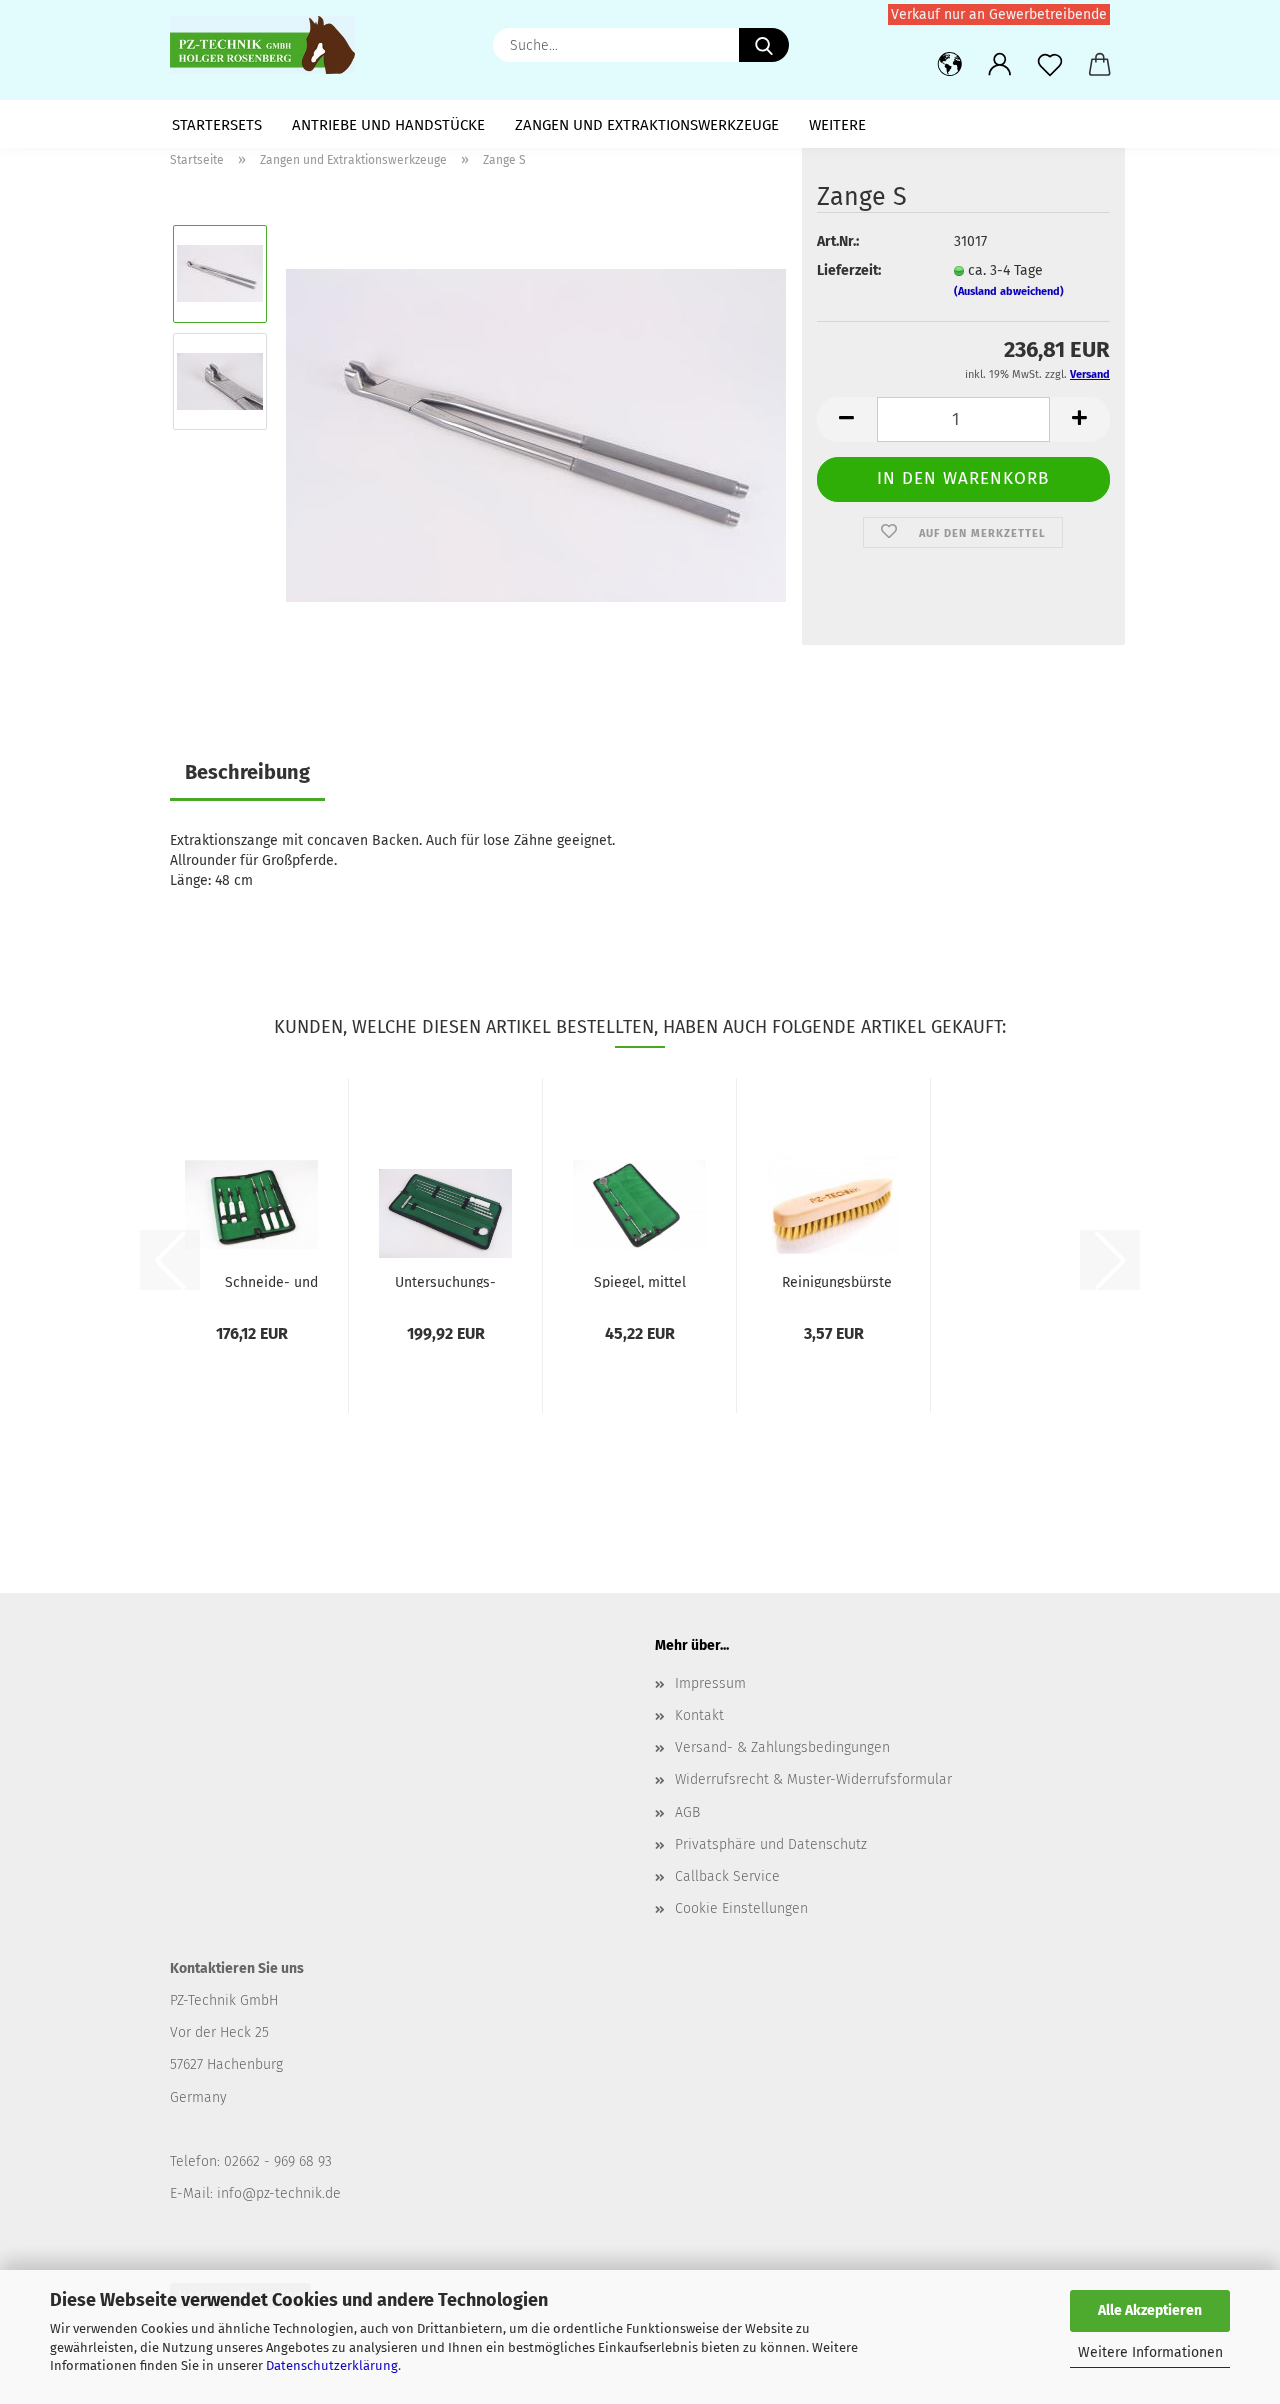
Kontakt (699, 1715)
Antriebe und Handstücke (388, 125)
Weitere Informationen (1150, 2352)
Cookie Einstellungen (741, 1908)
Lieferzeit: (849, 270)
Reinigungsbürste (837, 1281)
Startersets (217, 125)
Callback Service (727, 1876)
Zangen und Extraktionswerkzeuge (647, 125)
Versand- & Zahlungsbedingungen (782, 1747)
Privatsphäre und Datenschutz (771, 1844)
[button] (950, 65)
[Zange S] (536, 434)
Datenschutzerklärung (332, 2365)
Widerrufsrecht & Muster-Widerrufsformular (813, 1779)
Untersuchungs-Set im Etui (445, 1281)
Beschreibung (247, 772)
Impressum (710, 1683)
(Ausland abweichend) (1009, 291)
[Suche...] (764, 45)
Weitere (837, 125)
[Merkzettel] (1050, 65)
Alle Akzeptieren (1150, 2310)
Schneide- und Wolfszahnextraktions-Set (271, 1281)
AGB (687, 1812)
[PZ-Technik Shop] (270, 45)
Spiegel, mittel (640, 1281)
